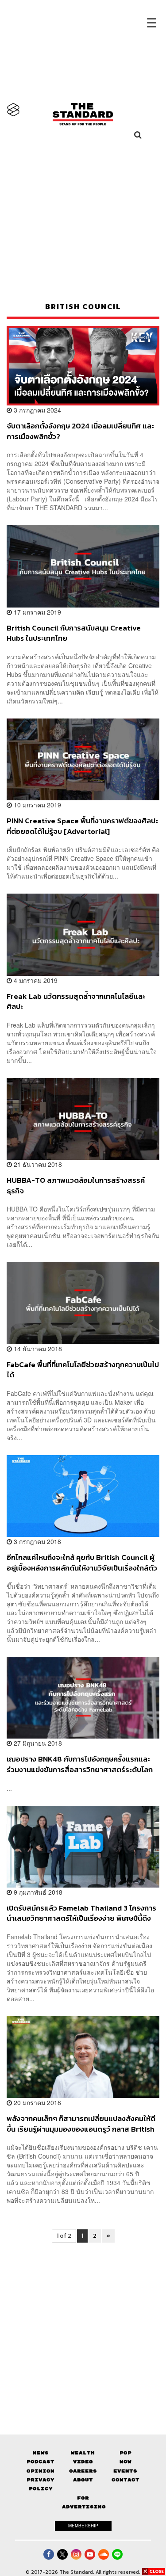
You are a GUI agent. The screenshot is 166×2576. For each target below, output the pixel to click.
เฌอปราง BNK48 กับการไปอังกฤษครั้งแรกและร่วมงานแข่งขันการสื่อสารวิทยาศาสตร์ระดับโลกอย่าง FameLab (80, 1764)
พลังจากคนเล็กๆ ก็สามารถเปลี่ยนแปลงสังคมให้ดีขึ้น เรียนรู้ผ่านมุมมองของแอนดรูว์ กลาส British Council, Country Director (81, 2123)
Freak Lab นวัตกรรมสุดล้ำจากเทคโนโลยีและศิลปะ (76, 1001)
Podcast (41, 2462)
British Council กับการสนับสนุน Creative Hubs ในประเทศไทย (74, 633)
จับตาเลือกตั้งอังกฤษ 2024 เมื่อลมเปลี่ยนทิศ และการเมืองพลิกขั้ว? (80, 431)
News (41, 2453)
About (83, 2480)
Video (83, 2462)
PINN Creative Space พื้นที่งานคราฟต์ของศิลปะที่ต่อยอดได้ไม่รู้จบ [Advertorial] (82, 826)
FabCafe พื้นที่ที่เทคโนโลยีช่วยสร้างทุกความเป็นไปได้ (83, 1370)
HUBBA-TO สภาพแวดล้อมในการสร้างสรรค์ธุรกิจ (76, 1185)
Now (125, 2462)
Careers (83, 2471)
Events (125, 2471)
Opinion (41, 2471)
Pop (125, 2453)
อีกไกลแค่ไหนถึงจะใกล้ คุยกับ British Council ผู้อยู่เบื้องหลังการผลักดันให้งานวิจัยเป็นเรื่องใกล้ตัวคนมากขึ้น (82, 1562)
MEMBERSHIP (83, 2526)
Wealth (83, 2453)
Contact (125, 2480)
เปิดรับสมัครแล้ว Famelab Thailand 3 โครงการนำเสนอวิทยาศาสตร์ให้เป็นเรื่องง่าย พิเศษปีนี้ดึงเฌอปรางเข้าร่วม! (81, 1913)
